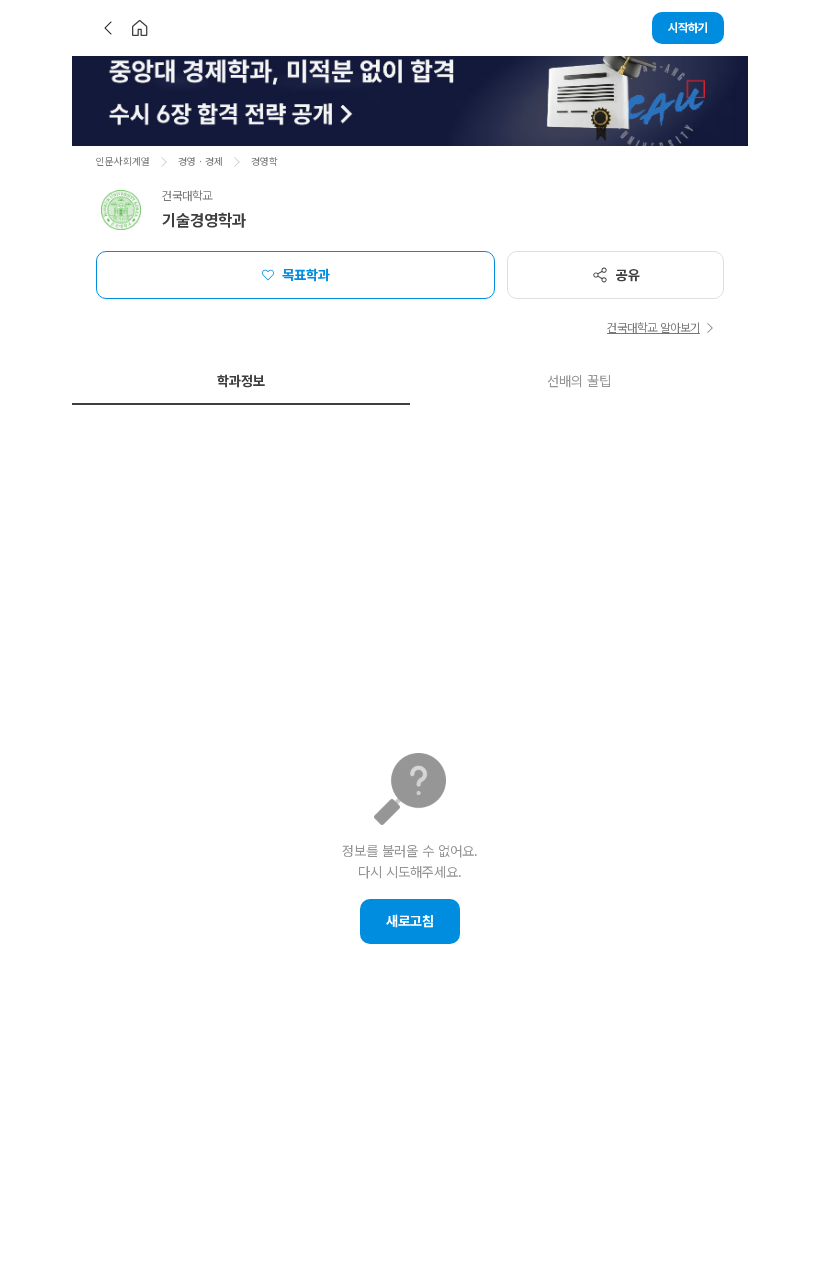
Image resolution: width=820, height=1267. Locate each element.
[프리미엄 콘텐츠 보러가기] (410, 101)
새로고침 (410, 921)
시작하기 (688, 28)
